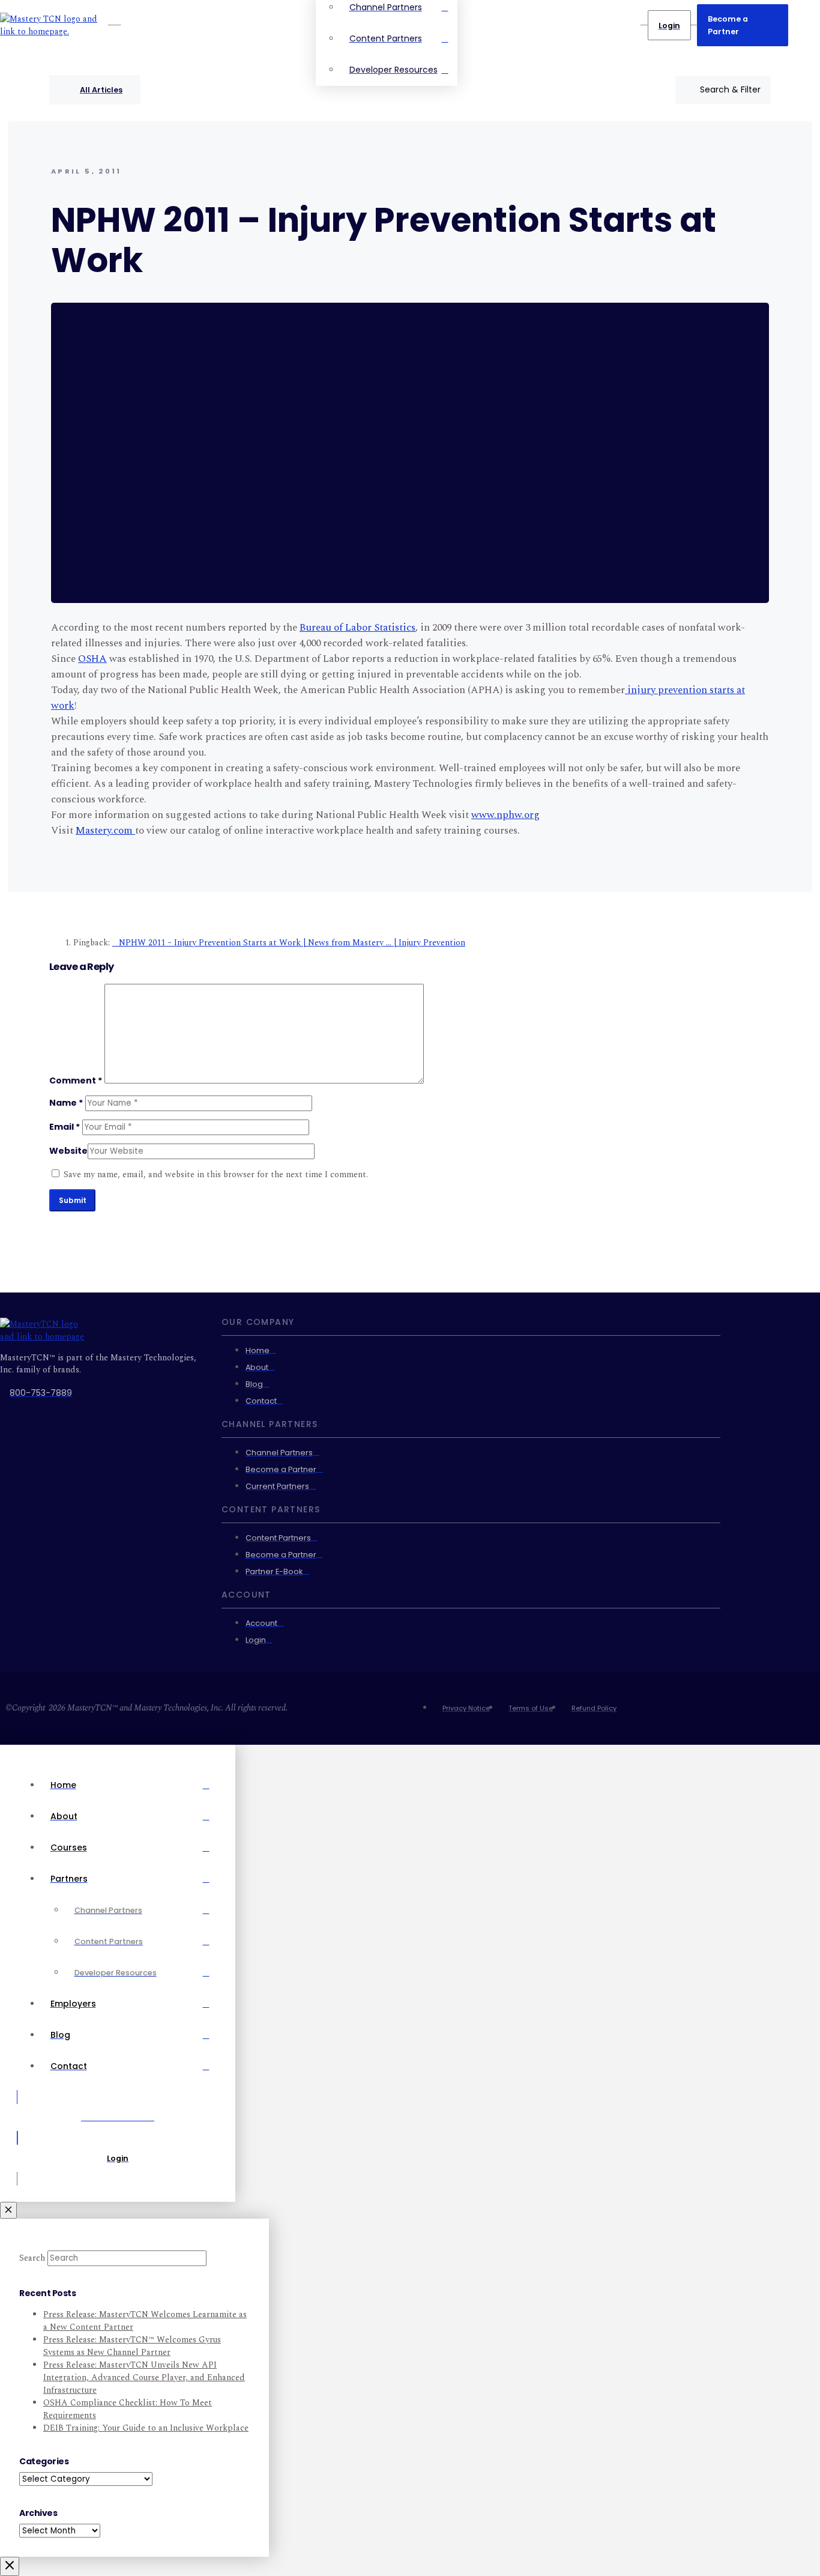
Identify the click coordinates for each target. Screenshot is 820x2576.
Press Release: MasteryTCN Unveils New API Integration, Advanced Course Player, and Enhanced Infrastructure (144, 2377)
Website (68, 1151)
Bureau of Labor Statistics (357, 628)
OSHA (92, 659)
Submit (73, 1200)
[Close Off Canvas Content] (8, 2210)
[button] (723, 90)
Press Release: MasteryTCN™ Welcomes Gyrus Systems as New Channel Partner (132, 2346)
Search (32, 2258)
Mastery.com (105, 831)
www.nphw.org (505, 815)
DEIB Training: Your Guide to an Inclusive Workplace (146, 2428)
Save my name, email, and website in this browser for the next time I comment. (216, 1174)
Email (65, 1127)
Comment (76, 1080)
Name (66, 1103)
